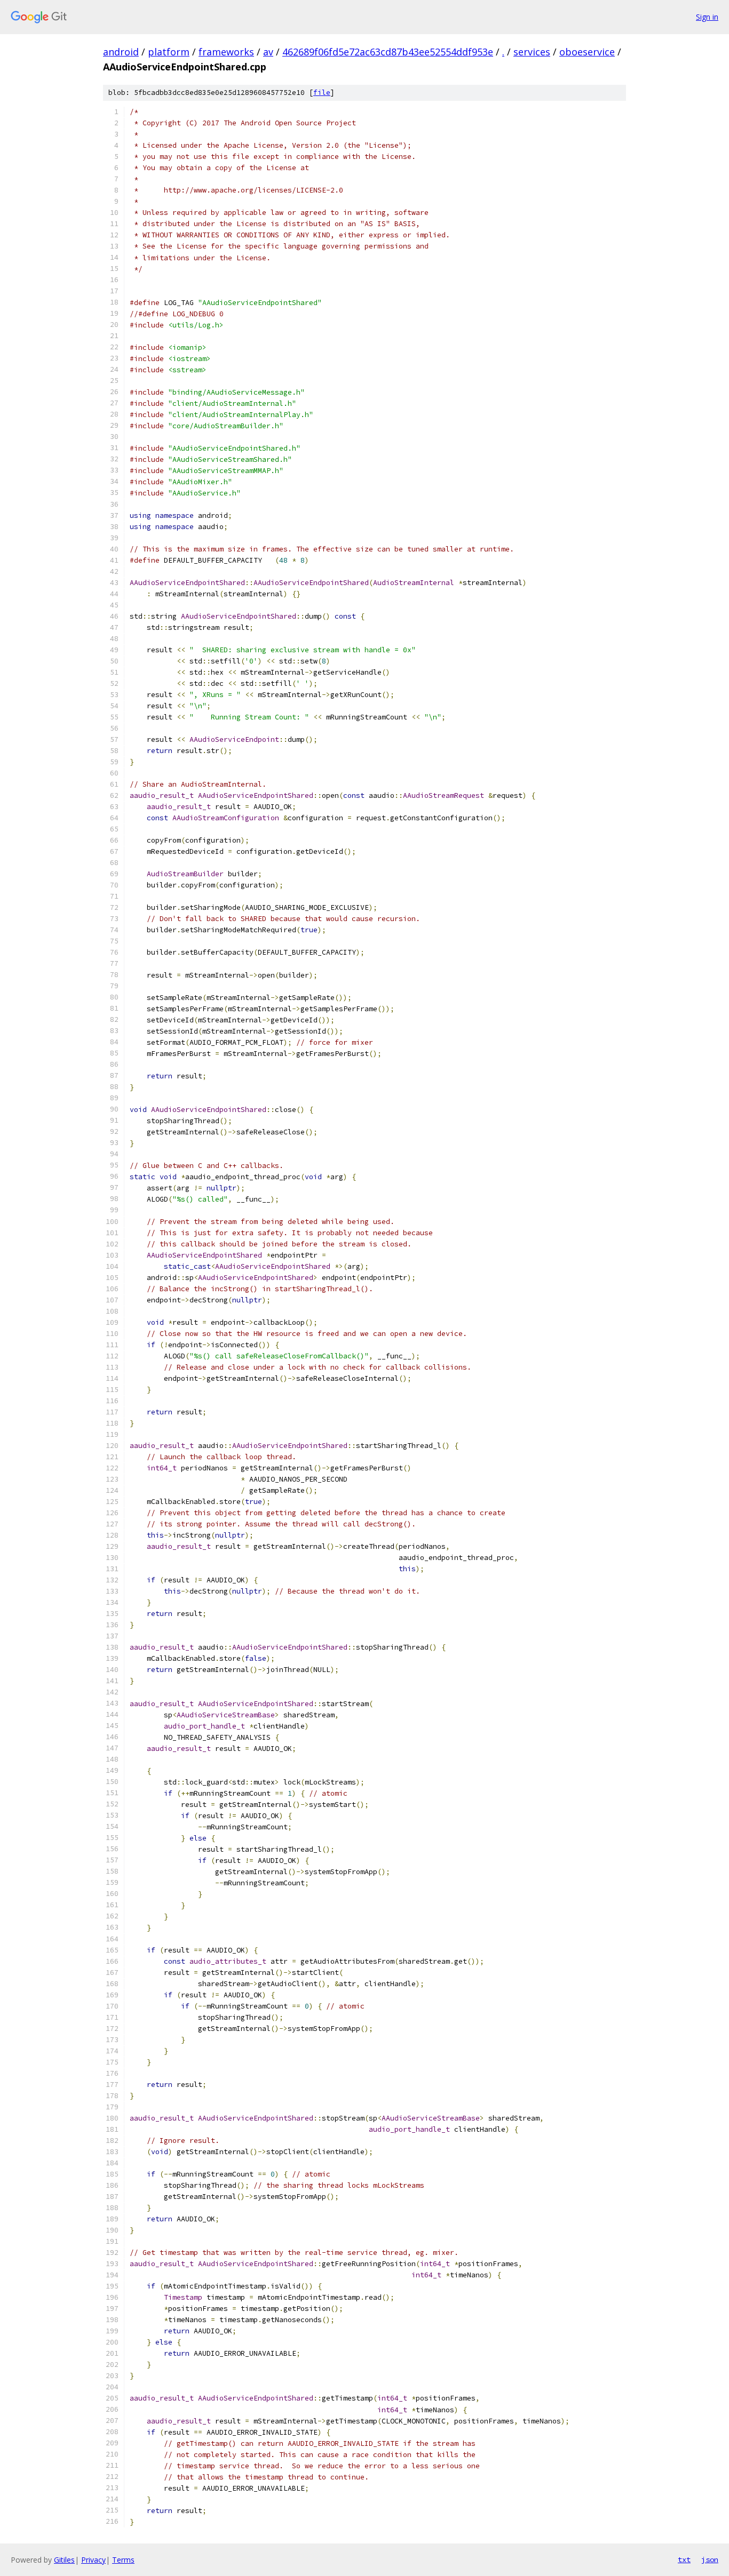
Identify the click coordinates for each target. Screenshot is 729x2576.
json (710, 2559)
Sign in (707, 17)
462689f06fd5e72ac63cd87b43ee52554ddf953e (388, 52)
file (322, 93)
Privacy (93, 2560)
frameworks (226, 52)
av (268, 52)
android (121, 52)
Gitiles (64, 2560)
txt (684, 2559)
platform (169, 52)
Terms (123, 2560)
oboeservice (587, 52)
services (532, 52)
